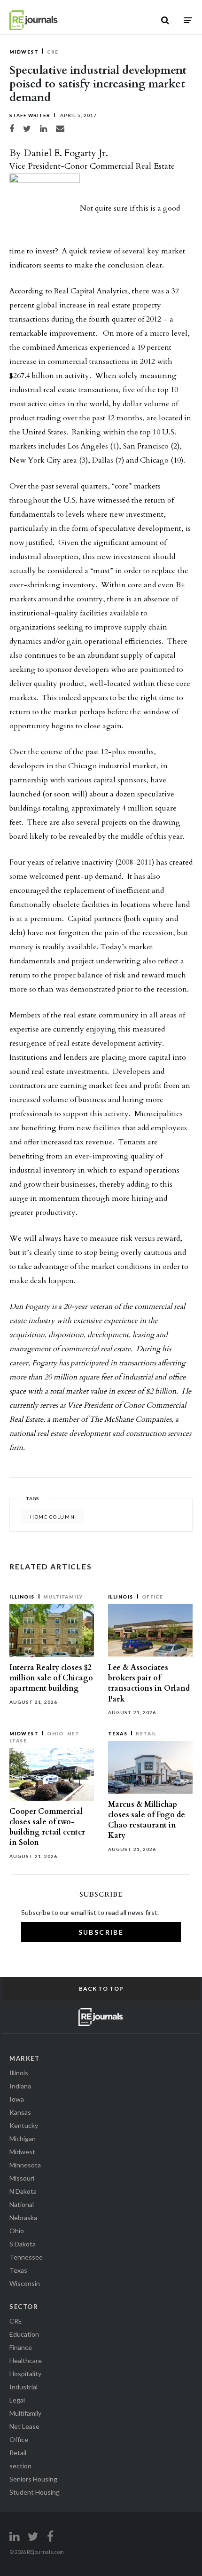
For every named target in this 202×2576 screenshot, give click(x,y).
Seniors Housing (33, 2479)
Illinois (22, 1597)
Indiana (20, 2086)
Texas (118, 1733)
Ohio (55, 1733)
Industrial (23, 2387)
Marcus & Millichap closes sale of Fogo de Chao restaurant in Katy (147, 1820)
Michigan (23, 2139)
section (20, 2466)
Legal (17, 2400)
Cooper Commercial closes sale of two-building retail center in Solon (47, 1827)
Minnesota (25, 2165)
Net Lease (24, 2426)
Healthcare (26, 2360)
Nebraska (23, 2218)
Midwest (24, 52)
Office (153, 1597)
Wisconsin (25, 2283)
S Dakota (23, 2244)
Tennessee (26, 2257)
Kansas (20, 2112)
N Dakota (23, 2191)
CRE (53, 52)
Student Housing (35, 2492)
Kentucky (24, 2125)
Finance (21, 2347)
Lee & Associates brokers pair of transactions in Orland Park (149, 1683)
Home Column (52, 1517)
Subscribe (101, 1932)
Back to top (101, 1989)
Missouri (22, 2178)
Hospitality (25, 2374)
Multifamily (63, 1597)
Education (24, 2334)
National (22, 2204)
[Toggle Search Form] (165, 20)
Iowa (17, 2099)
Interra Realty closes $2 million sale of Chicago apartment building (51, 1678)
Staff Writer (30, 115)
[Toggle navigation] (188, 20)
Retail (146, 1733)
